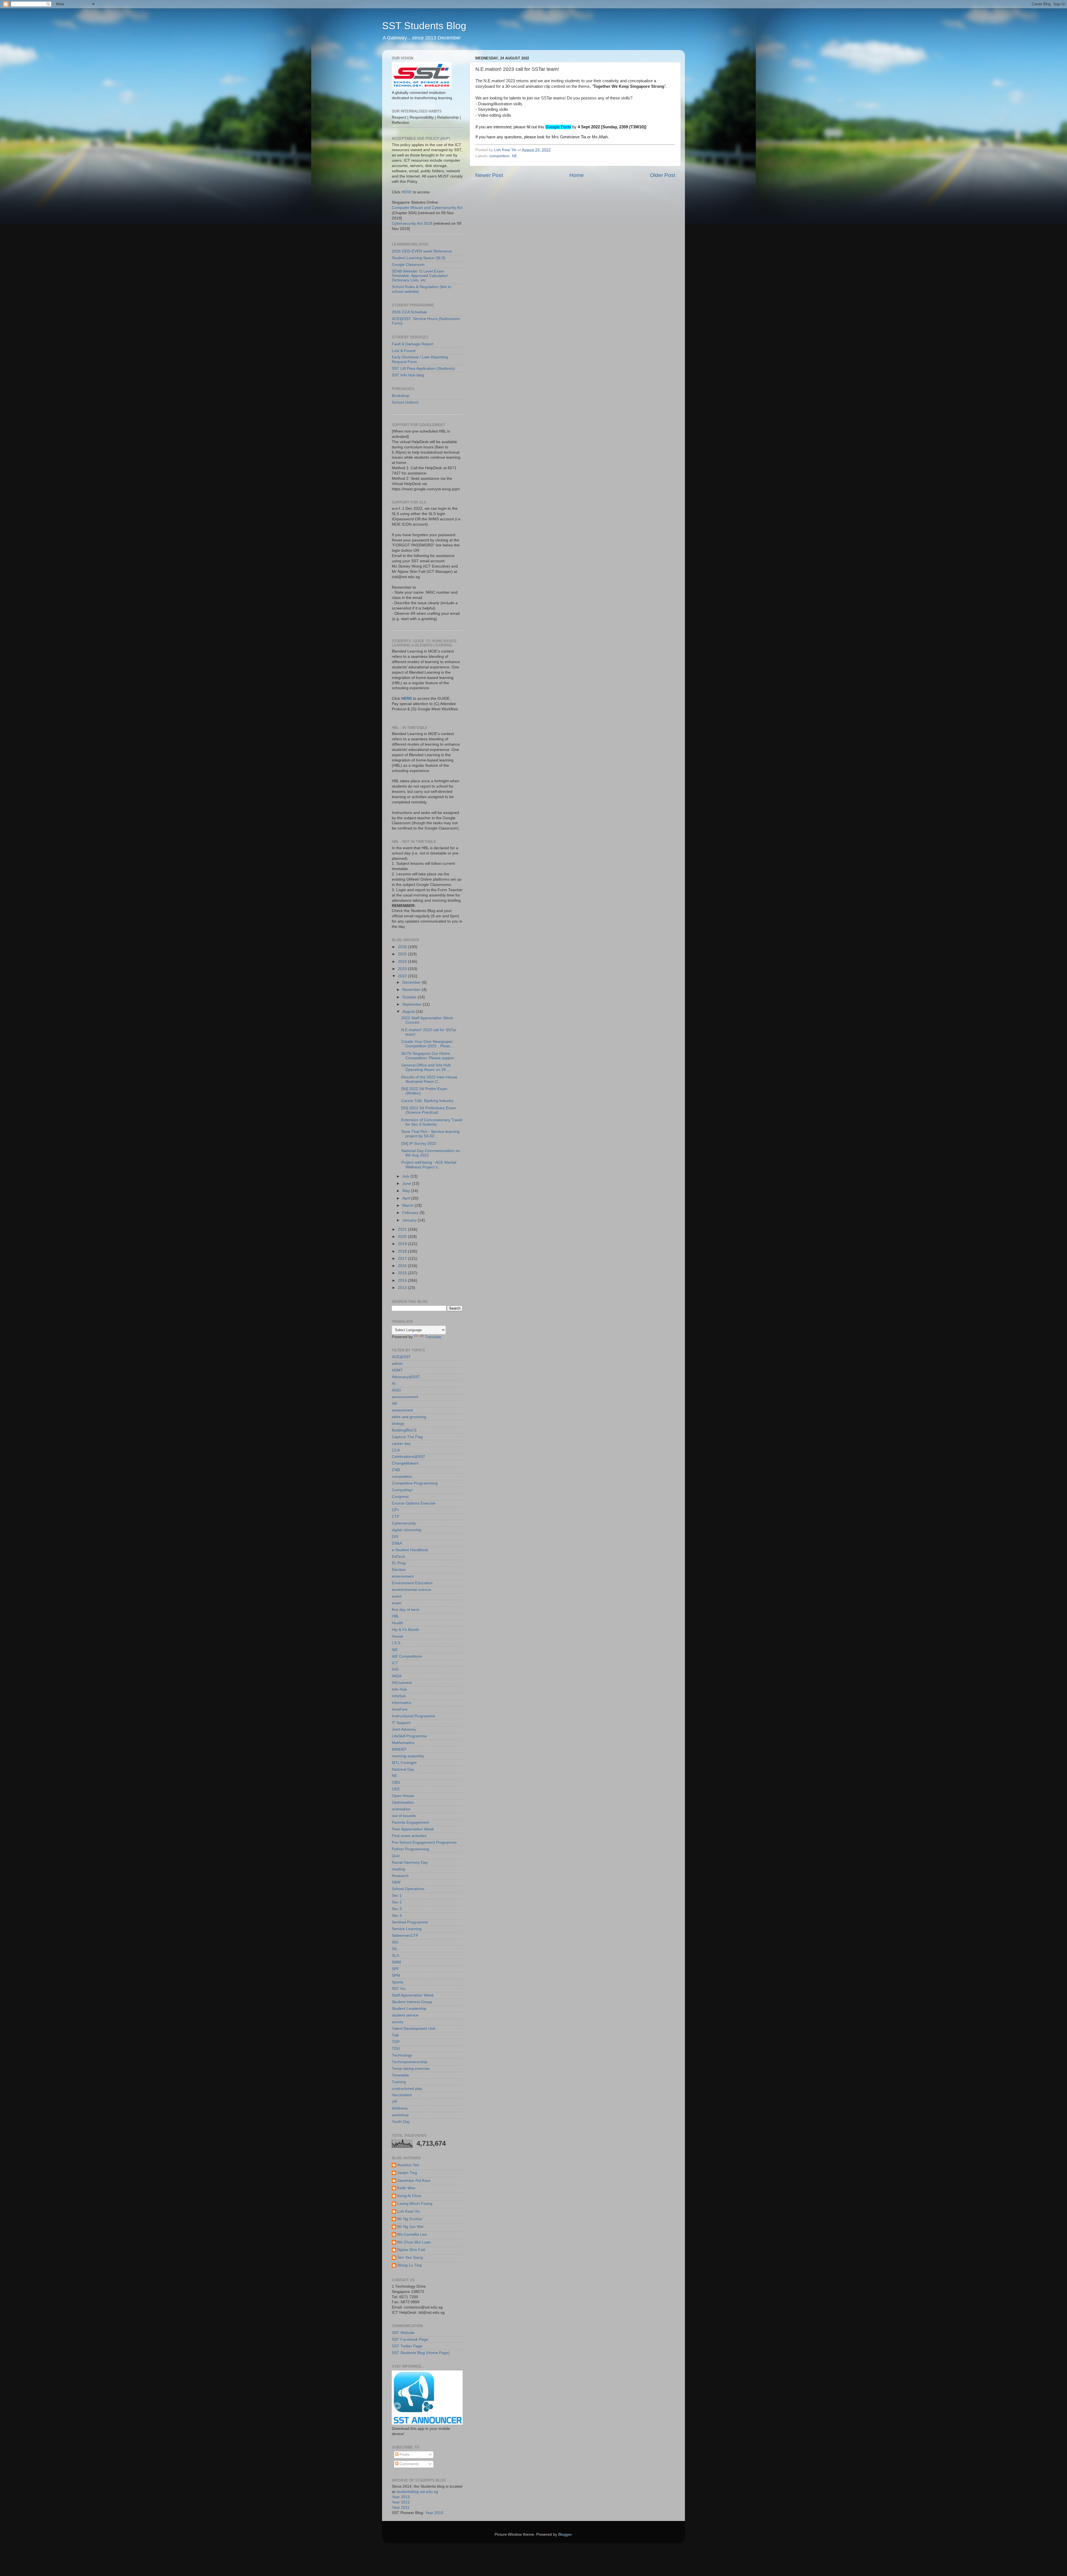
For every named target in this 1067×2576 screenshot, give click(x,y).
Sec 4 (397, 1916)
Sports (397, 1982)
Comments (409, 2464)
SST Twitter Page (407, 2346)
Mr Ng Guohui (410, 2219)
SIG (395, 1942)
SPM (396, 1976)
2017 (403, 1259)
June (407, 1184)
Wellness (400, 2108)
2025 (403, 954)
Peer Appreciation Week (413, 1829)
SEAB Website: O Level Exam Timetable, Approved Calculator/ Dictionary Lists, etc (420, 276)
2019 (403, 1244)
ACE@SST (401, 1357)
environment (403, 1576)
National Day (403, 1769)
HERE (407, 192)
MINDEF (399, 1749)
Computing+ (402, 1490)
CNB (396, 1470)
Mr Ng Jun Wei (410, 2227)
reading (398, 1869)
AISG (396, 1390)
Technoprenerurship (410, 2062)
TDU (396, 2049)
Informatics (402, 1703)
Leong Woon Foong (415, 2204)
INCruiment (402, 1683)
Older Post (663, 175)
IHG (395, 1669)
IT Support (401, 1723)
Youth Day (401, 2122)
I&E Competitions (407, 1656)
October (410, 997)
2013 (403, 1288)
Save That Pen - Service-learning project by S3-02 (430, 1134)
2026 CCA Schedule (409, 312)
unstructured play (407, 2089)
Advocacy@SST (406, 1377)
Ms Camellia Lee (412, 2234)
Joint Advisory (404, 1729)
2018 (403, 1251)
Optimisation (403, 1802)
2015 (403, 1273)
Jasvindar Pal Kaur (414, 2181)
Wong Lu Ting (410, 2265)
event (397, 1596)
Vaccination (402, 2095)
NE (514, 156)
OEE (396, 1789)
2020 (403, 1237)
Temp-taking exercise (411, 2069)
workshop (400, 2115)
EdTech (398, 1557)
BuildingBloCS (404, 1430)
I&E (395, 1650)
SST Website (403, 2333)
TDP (396, 2042)
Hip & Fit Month (405, 1630)
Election (399, 1570)
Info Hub (399, 1689)
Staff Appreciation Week (413, 1995)
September (413, 1004)
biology (398, 1424)
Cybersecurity (404, 1523)
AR (394, 1404)
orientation (401, 1809)
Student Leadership (409, 2009)
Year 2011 (401, 2508)
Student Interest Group (412, 2002)
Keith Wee (406, 2188)
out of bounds (404, 1816)
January (410, 1220)
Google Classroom (408, 265)
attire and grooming (409, 1417)
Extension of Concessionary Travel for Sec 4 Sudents (432, 1122)
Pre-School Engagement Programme (424, 1842)
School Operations (408, 1889)
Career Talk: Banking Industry (427, 1101)
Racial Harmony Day (410, 1862)
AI (394, 1384)
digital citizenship (407, 1530)
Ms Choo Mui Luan (414, 2242)
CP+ (396, 1510)
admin (397, 1364)
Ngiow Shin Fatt (411, 2250)
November (412, 990)
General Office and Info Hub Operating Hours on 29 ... (426, 1067)
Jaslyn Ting (407, 2173)
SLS (395, 1956)
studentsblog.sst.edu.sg (417, 2492)
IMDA (397, 1676)
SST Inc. (399, 1989)
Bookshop (401, 396)
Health (397, 1623)
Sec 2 (397, 1902)
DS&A (397, 1543)
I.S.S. (397, 1643)
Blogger (565, 2534)
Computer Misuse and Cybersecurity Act (427, 208)
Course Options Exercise (414, 1503)
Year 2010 (434, 2513)
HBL (396, 1616)
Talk (395, 2035)
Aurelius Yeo (408, 2165)
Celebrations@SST (409, 1457)
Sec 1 (397, 1896)
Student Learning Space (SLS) (419, 258)
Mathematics (403, 1743)
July (406, 1176)
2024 (403, 962)
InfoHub (399, 1696)
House (397, 1636)
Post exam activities (409, 1836)
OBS (396, 1782)
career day (401, 1444)
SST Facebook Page (410, 2339)
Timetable (400, 2075)
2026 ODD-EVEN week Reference (422, 251)
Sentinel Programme (410, 1922)
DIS (395, 1537)
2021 (403, 1229)
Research (400, 1876)
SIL (395, 1949)
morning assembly (408, 1756)
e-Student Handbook (410, 1550)
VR (394, 2102)
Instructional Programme (413, 1716)
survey (398, 2022)
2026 (403, 947)
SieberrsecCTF (405, 1936)
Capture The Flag (407, 1437)
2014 (403, 1280)
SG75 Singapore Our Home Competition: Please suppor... (429, 1056)
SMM (396, 1962)
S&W (396, 1882)
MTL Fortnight (404, 1763)
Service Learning (407, 1929)
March (408, 1205)
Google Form (558, 127)
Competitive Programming (415, 1483)
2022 (403, 976)
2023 (403, 969)
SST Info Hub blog (408, 375)
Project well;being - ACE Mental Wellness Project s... (429, 1165)
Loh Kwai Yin (409, 2211)
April (407, 1198)
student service (405, 2015)
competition (499, 156)
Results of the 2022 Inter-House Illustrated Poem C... (429, 1079)
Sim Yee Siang (410, 2258)
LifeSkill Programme (409, 1736)
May (407, 1191)
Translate (433, 1337)
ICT (395, 1663)
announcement (405, 1397)
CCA (396, 1450)
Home (577, 175)
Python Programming (410, 1849)
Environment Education (412, 1583)
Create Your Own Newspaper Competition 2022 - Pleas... (427, 1044)
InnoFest (400, 1709)
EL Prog (399, 1563)
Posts (404, 2454)
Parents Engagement (410, 1822)
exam (397, 1603)
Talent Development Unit (413, 2029)
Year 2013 (401, 2497)
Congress (400, 1497)
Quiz (396, 1856)
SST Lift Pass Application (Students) (423, 368)
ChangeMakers (405, 1463)
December (412, 982)
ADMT (397, 1370)
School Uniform (405, 402)
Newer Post (489, 175)
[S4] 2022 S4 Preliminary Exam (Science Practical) (429, 1110)
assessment (402, 1410)
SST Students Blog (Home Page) (421, 2353)
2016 (403, 1266)
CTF (396, 1517)
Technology (402, 2055)
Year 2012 (401, 2502)
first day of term (406, 1610)
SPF (396, 1969)
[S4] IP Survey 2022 (419, 1144)
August (409, 1012)
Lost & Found (404, 351)
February (411, 1213)
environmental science (412, 1590)
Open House (403, 1796)
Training (399, 2082)
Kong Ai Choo (409, 2196)
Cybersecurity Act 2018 (412, 223)
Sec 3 (397, 1909)
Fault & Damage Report (413, 344)
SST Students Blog (424, 26)
